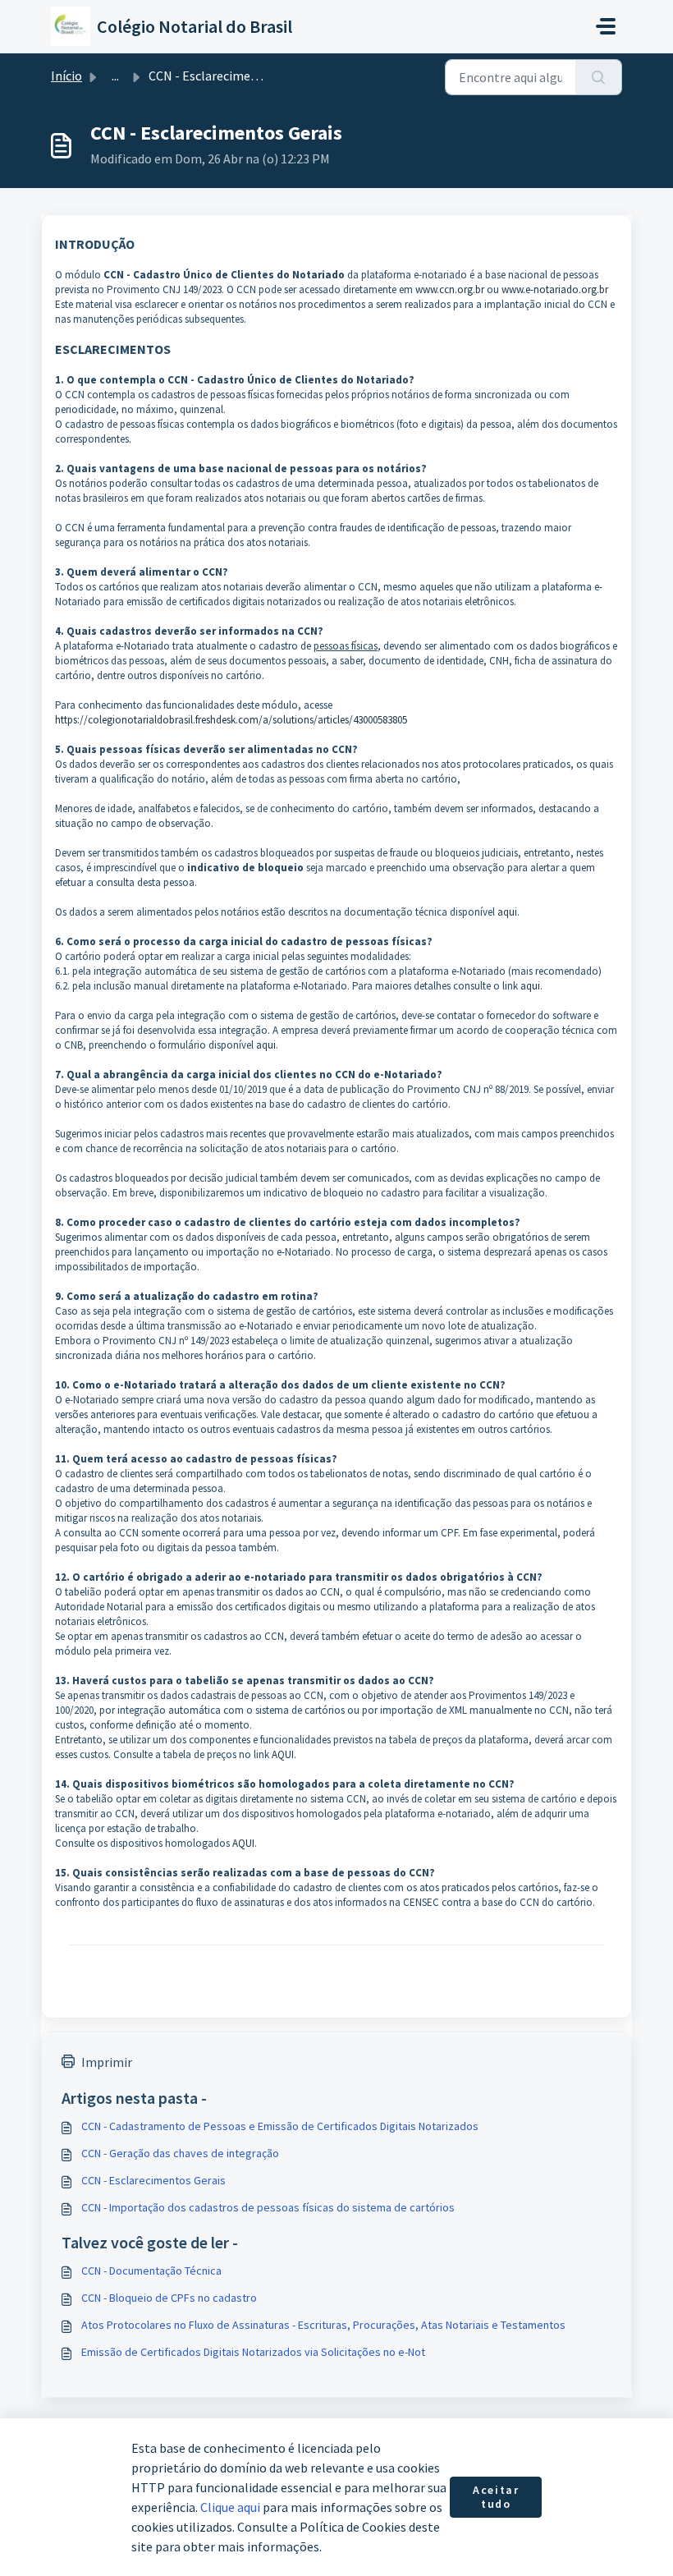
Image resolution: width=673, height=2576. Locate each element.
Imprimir (107, 2062)
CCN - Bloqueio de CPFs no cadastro (169, 2298)
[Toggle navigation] (606, 26)
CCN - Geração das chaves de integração (180, 2153)
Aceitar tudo (496, 2497)
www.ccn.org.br (450, 289)
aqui (507, 912)
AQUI (283, 1754)
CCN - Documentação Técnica (151, 2271)
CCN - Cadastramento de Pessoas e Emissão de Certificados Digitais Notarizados (280, 2126)
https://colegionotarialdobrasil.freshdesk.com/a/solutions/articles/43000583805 (231, 720)
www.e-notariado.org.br (557, 289)
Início (66, 76)
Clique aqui (230, 2507)
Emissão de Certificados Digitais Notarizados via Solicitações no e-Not (253, 2352)
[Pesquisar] (599, 77)
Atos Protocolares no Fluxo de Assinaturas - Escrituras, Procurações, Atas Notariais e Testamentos (323, 2325)
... (115, 76)
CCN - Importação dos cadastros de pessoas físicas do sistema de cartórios (268, 2207)
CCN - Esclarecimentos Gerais (153, 2180)
